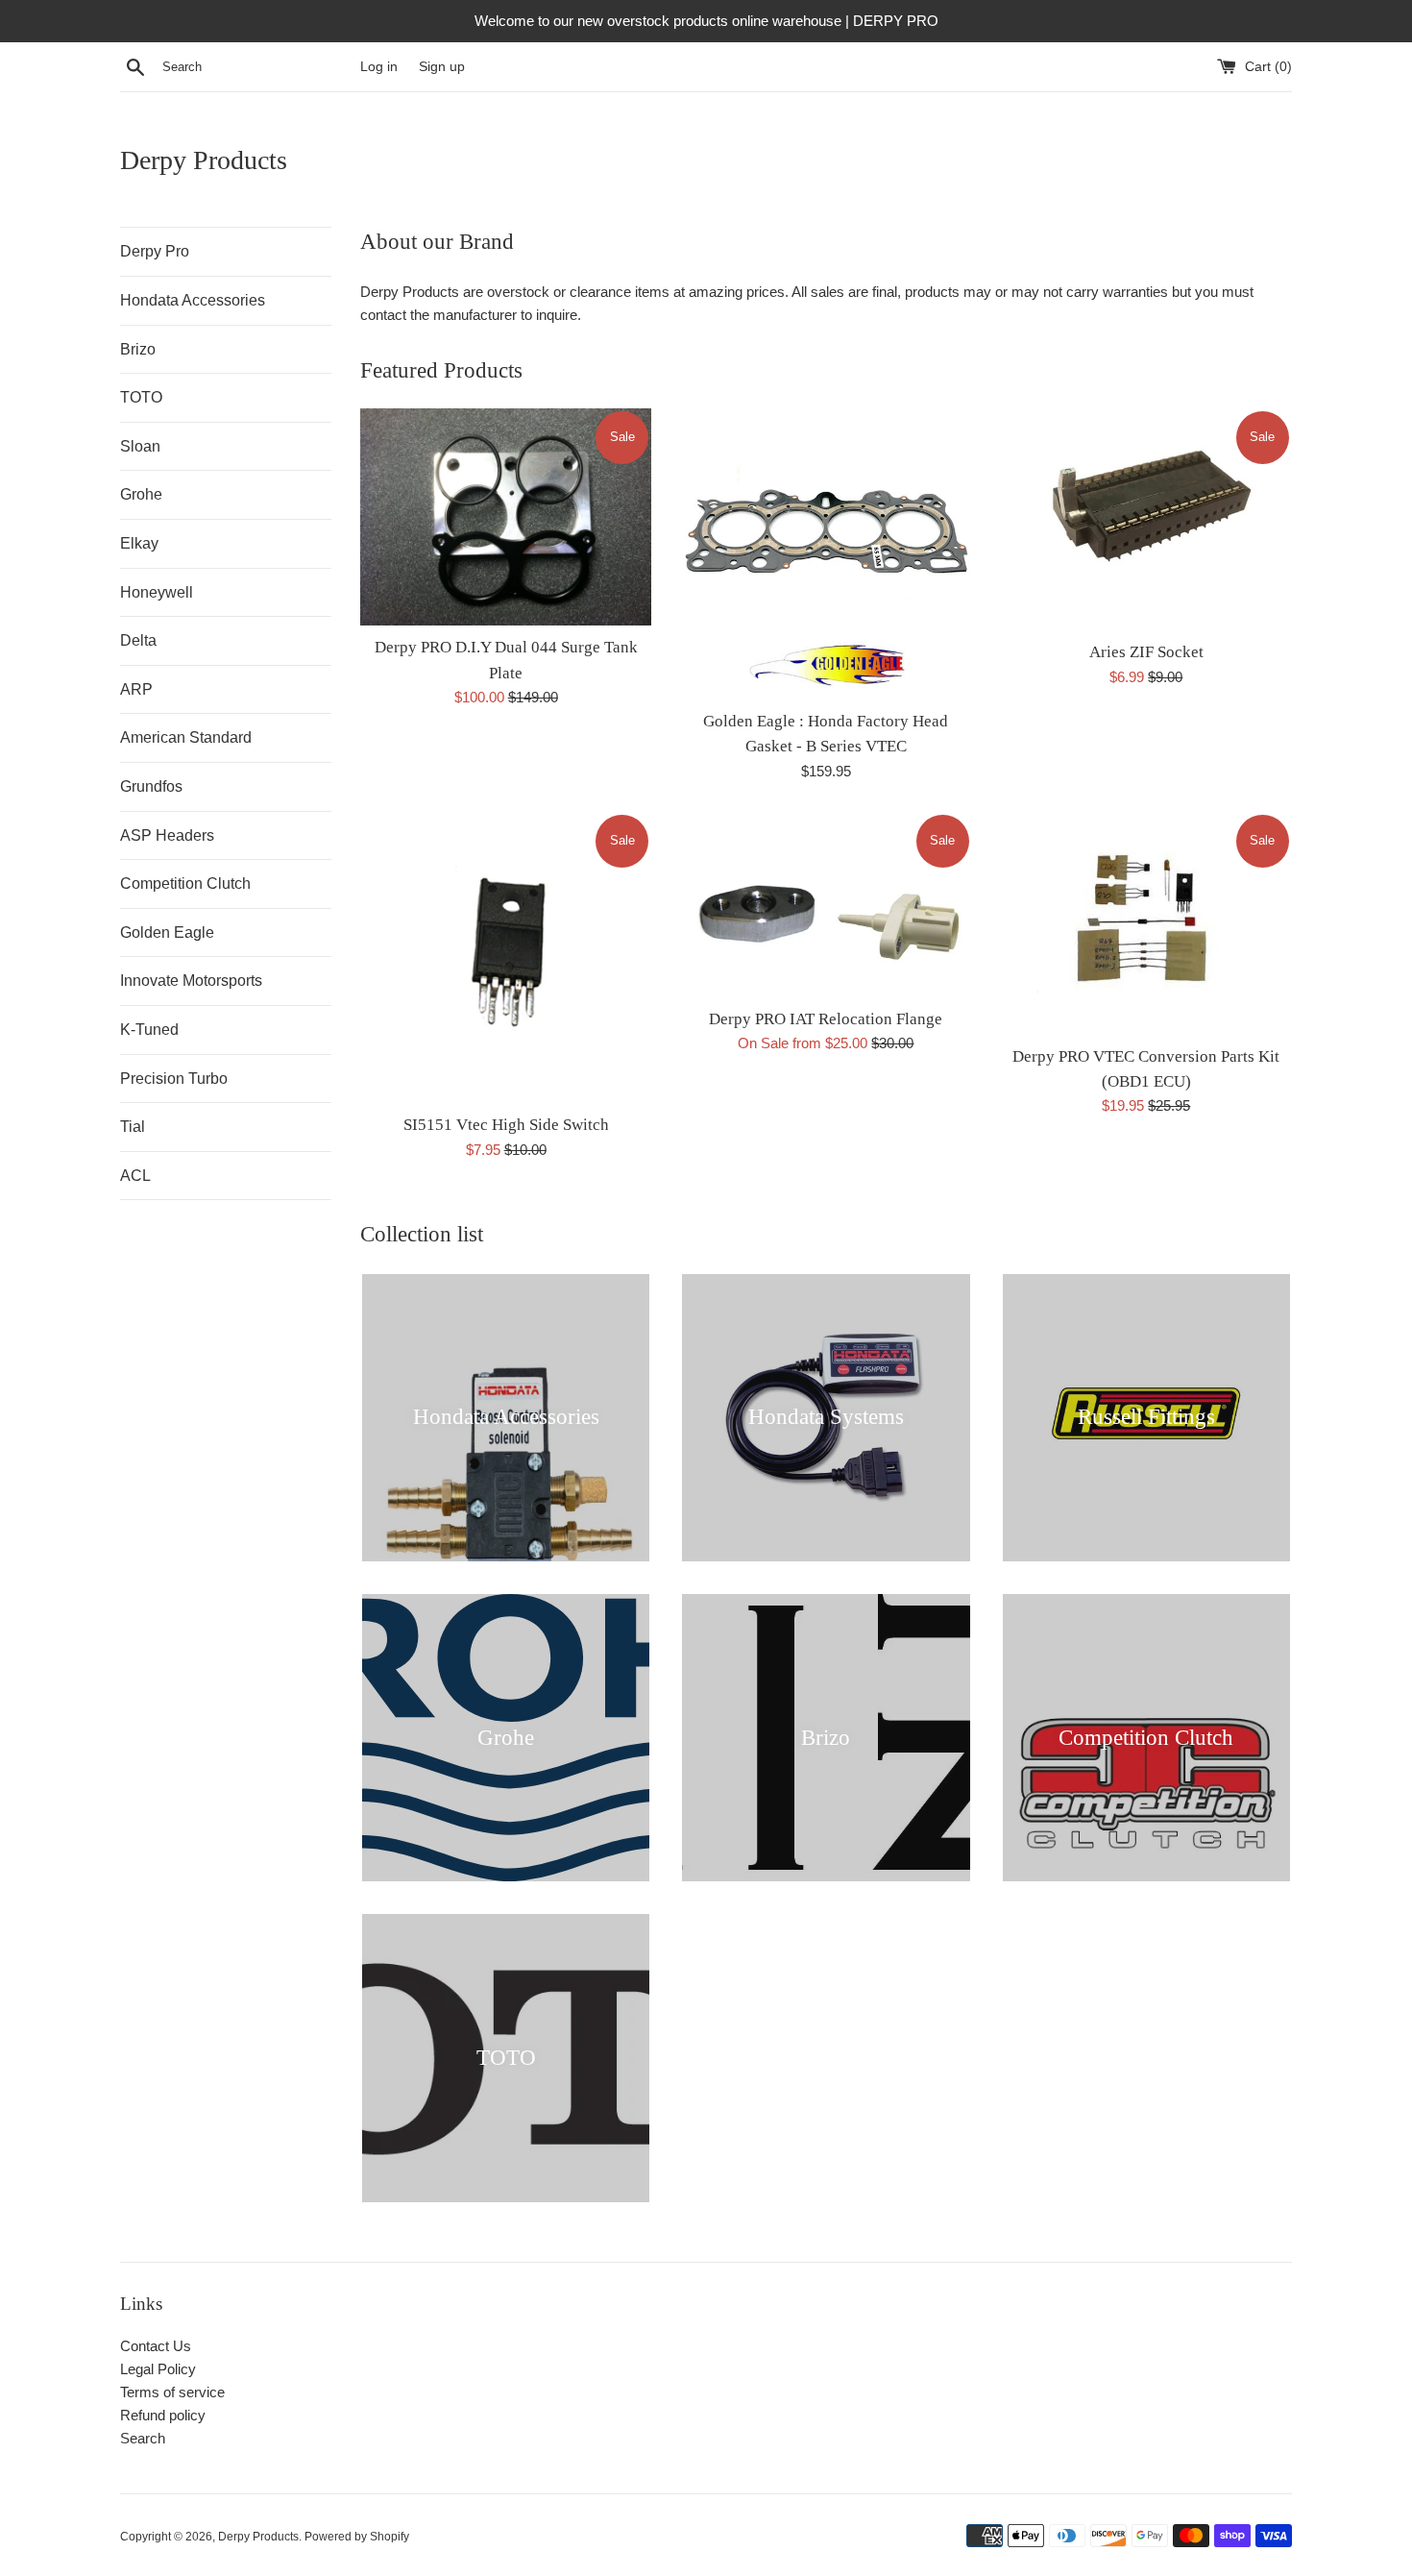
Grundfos (151, 786)
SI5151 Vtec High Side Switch (506, 1125)
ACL (135, 1176)
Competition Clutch (185, 883)
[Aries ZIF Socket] (1146, 520)
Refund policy (163, 2415)
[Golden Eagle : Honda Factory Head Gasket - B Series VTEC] (826, 554)
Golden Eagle (167, 932)
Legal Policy (158, 2369)
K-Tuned (149, 1030)
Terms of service (172, 2392)
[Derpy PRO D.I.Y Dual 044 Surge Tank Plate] (506, 517)
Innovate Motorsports (191, 981)
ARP (136, 689)
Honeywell (157, 592)
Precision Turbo (174, 1079)
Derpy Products (204, 160)
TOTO (141, 397)
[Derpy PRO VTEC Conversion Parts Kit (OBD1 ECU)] (1146, 923)
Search (143, 2438)
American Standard (186, 737)
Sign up (442, 67)
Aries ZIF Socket (1146, 652)
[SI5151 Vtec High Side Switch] (506, 957)
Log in (379, 67)
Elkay (139, 543)
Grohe (141, 494)
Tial (133, 1127)
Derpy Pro (155, 251)
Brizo (138, 349)
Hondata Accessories (193, 300)
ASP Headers (167, 835)
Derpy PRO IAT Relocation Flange (826, 1019)
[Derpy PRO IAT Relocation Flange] (826, 905)
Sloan (140, 446)
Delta (138, 640)
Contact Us (156, 2346)
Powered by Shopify (357, 2537)
